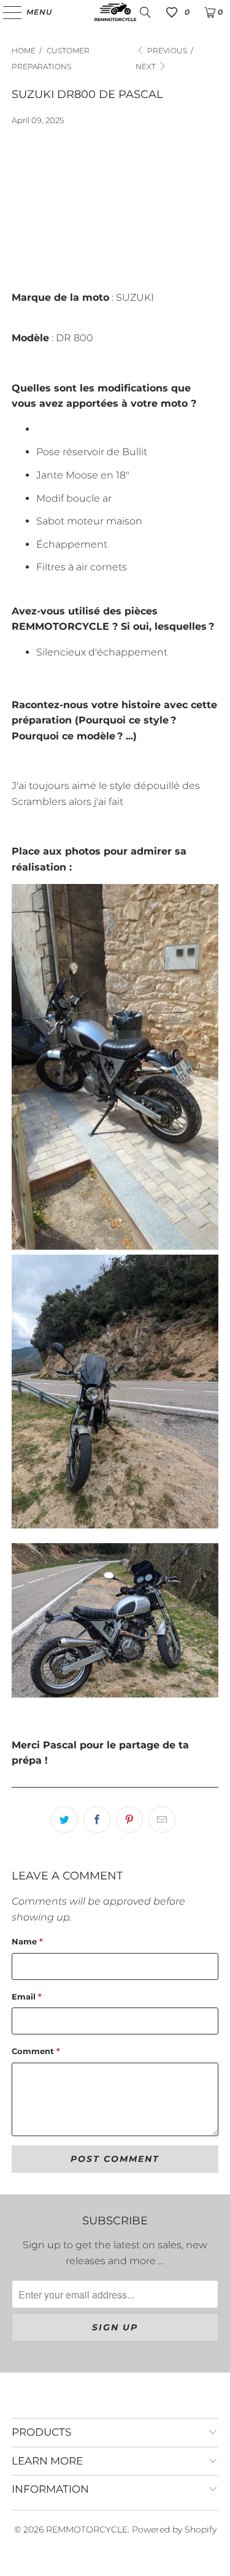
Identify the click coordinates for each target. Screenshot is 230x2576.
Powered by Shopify (174, 2529)
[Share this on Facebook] (97, 1819)
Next (147, 66)
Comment (36, 2051)
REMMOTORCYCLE (87, 2529)
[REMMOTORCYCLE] (115, 12)
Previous (166, 51)
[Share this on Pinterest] (129, 1819)
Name (27, 1941)
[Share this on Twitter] (64, 1819)
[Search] (145, 12)
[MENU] (6, 12)
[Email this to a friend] (162, 1819)
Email (27, 1996)
